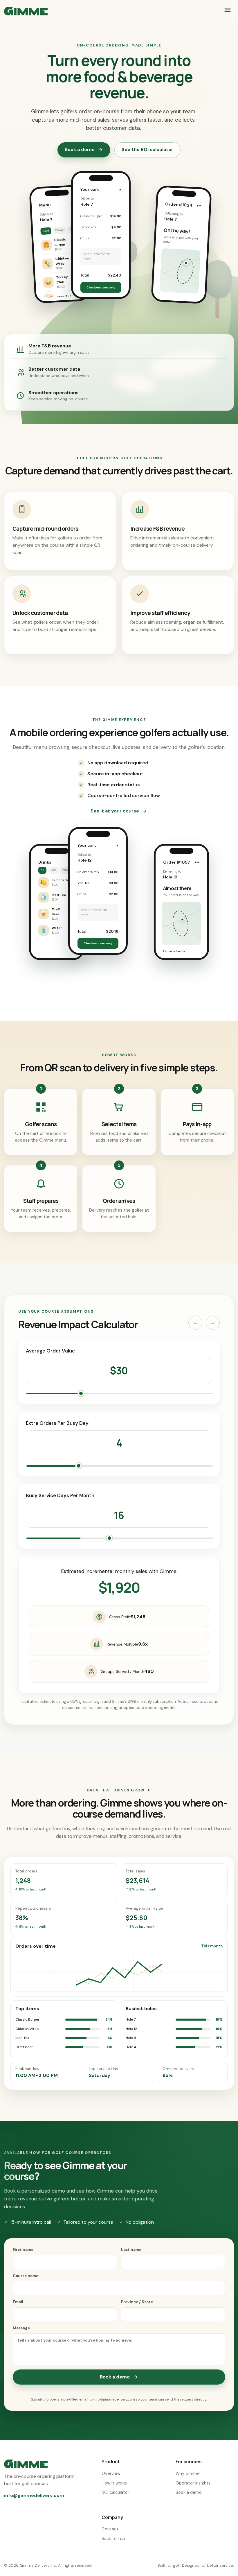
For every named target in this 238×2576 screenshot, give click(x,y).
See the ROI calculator (147, 149)
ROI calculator (115, 2492)
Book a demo (80, 149)
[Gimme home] (26, 11)
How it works (114, 2483)
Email (18, 2302)
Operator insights (193, 2483)
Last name (131, 2250)
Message (21, 2328)
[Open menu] (228, 11)
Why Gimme (188, 2473)
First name (23, 2250)
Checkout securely (101, 287)
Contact (110, 2529)
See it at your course (115, 811)
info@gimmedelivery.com (34, 2495)
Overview (111, 2473)
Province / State (137, 2302)
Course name (26, 2276)
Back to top (113, 2539)
